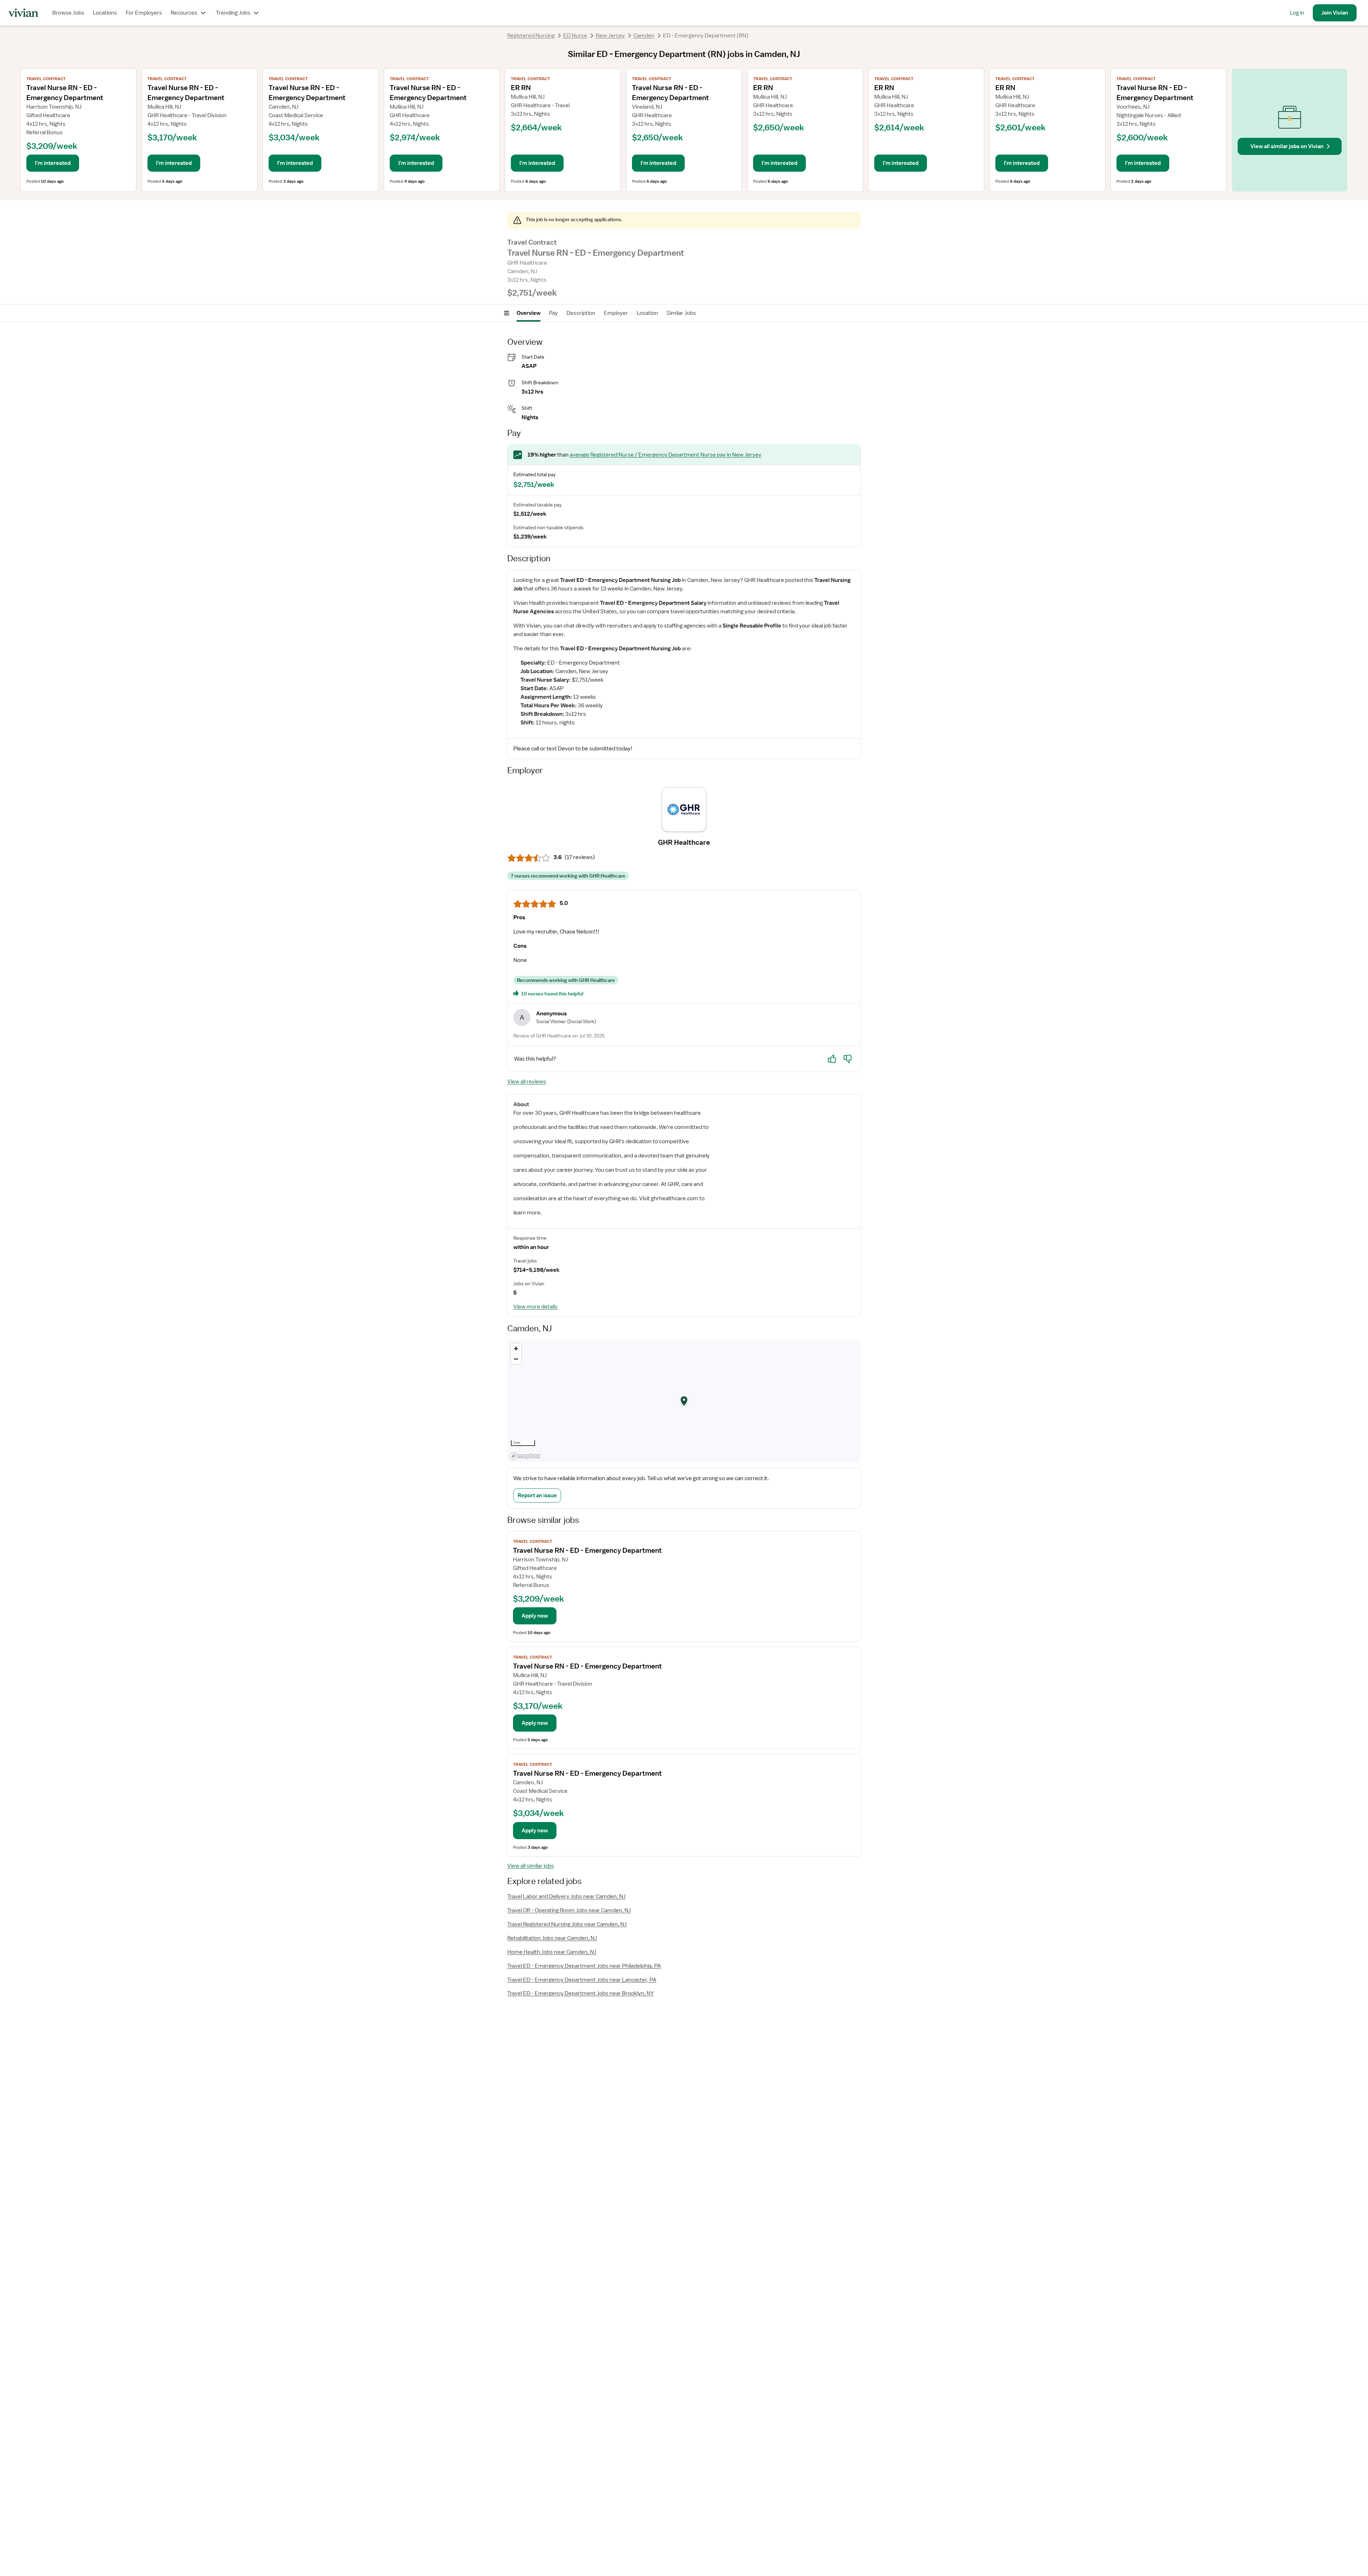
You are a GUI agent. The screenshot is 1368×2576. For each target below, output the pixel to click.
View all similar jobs (531, 1866)
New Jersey (610, 36)
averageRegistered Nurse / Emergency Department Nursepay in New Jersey (665, 455)
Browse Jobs (68, 13)
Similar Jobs (681, 313)
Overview (528, 313)
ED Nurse (575, 36)
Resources (184, 13)
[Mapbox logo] (525, 1456)
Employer (616, 313)
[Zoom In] (516, 1349)
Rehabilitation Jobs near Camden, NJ (552, 1938)
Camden (644, 36)
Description (581, 313)
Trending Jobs (233, 13)
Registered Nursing (531, 36)
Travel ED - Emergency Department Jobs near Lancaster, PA (582, 1980)
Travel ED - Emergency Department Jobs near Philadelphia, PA (584, 1966)
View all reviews (527, 1082)
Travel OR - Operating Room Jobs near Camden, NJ (569, 1910)
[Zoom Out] (516, 1359)
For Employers (144, 13)
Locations (105, 13)
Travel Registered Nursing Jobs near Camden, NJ (567, 1924)
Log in (1297, 13)
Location (647, 313)
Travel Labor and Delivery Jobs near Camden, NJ (566, 1896)
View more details (535, 1307)
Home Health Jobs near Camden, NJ (552, 1952)
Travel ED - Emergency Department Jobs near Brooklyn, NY (581, 1993)
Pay (553, 313)
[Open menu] (507, 313)
